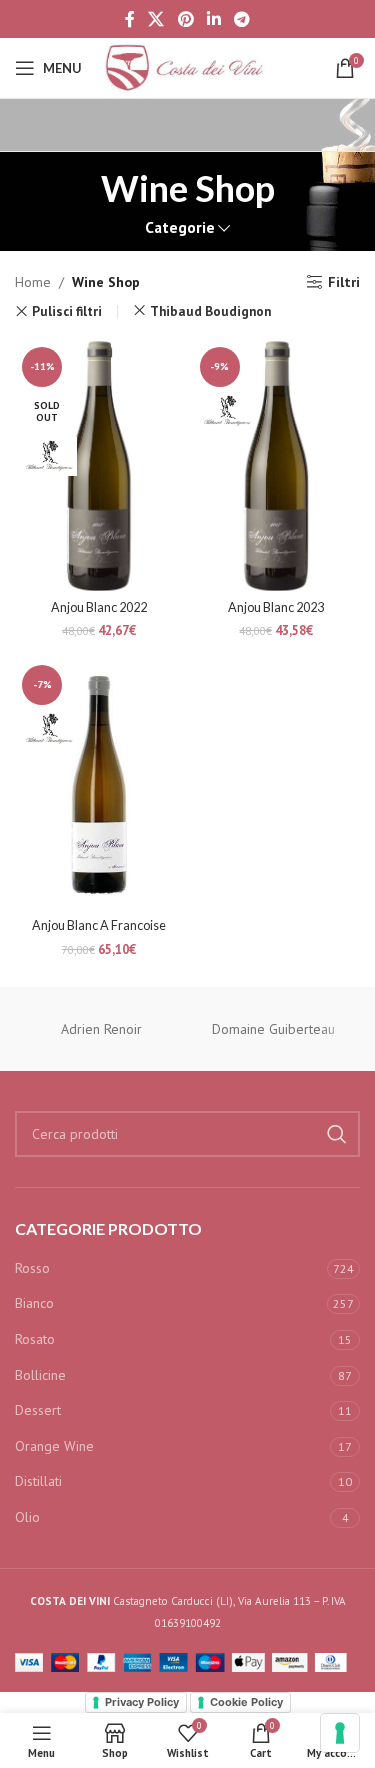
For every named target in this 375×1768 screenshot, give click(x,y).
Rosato (35, 1339)
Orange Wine (54, 1446)
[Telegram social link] (241, 19)
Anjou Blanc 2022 (99, 607)
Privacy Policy (142, 1702)
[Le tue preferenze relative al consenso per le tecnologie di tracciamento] (340, 1733)
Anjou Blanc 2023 (276, 607)
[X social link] (156, 19)
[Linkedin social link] (213, 19)
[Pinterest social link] (185, 19)
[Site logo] (188, 67)
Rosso (32, 1268)
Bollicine (40, 1375)
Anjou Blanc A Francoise (99, 925)
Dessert (38, 1410)
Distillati (38, 1481)
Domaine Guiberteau (273, 1029)
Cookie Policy (246, 1702)
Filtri (344, 282)
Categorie (180, 227)
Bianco (34, 1303)
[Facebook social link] (129, 19)
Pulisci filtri (67, 311)
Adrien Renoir (101, 1029)
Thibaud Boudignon (210, 311)
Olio (27, 1517)
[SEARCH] (337, 1134)
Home (33, 282)
